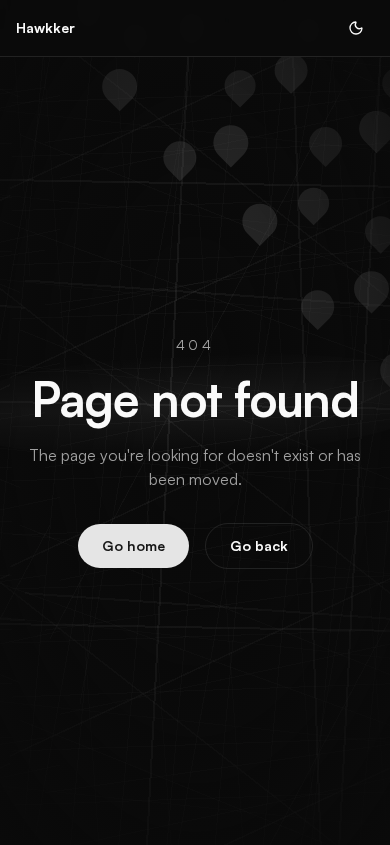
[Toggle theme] (356, 28)
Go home (133, 545)
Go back (259, 545)
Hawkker (45, 27)
